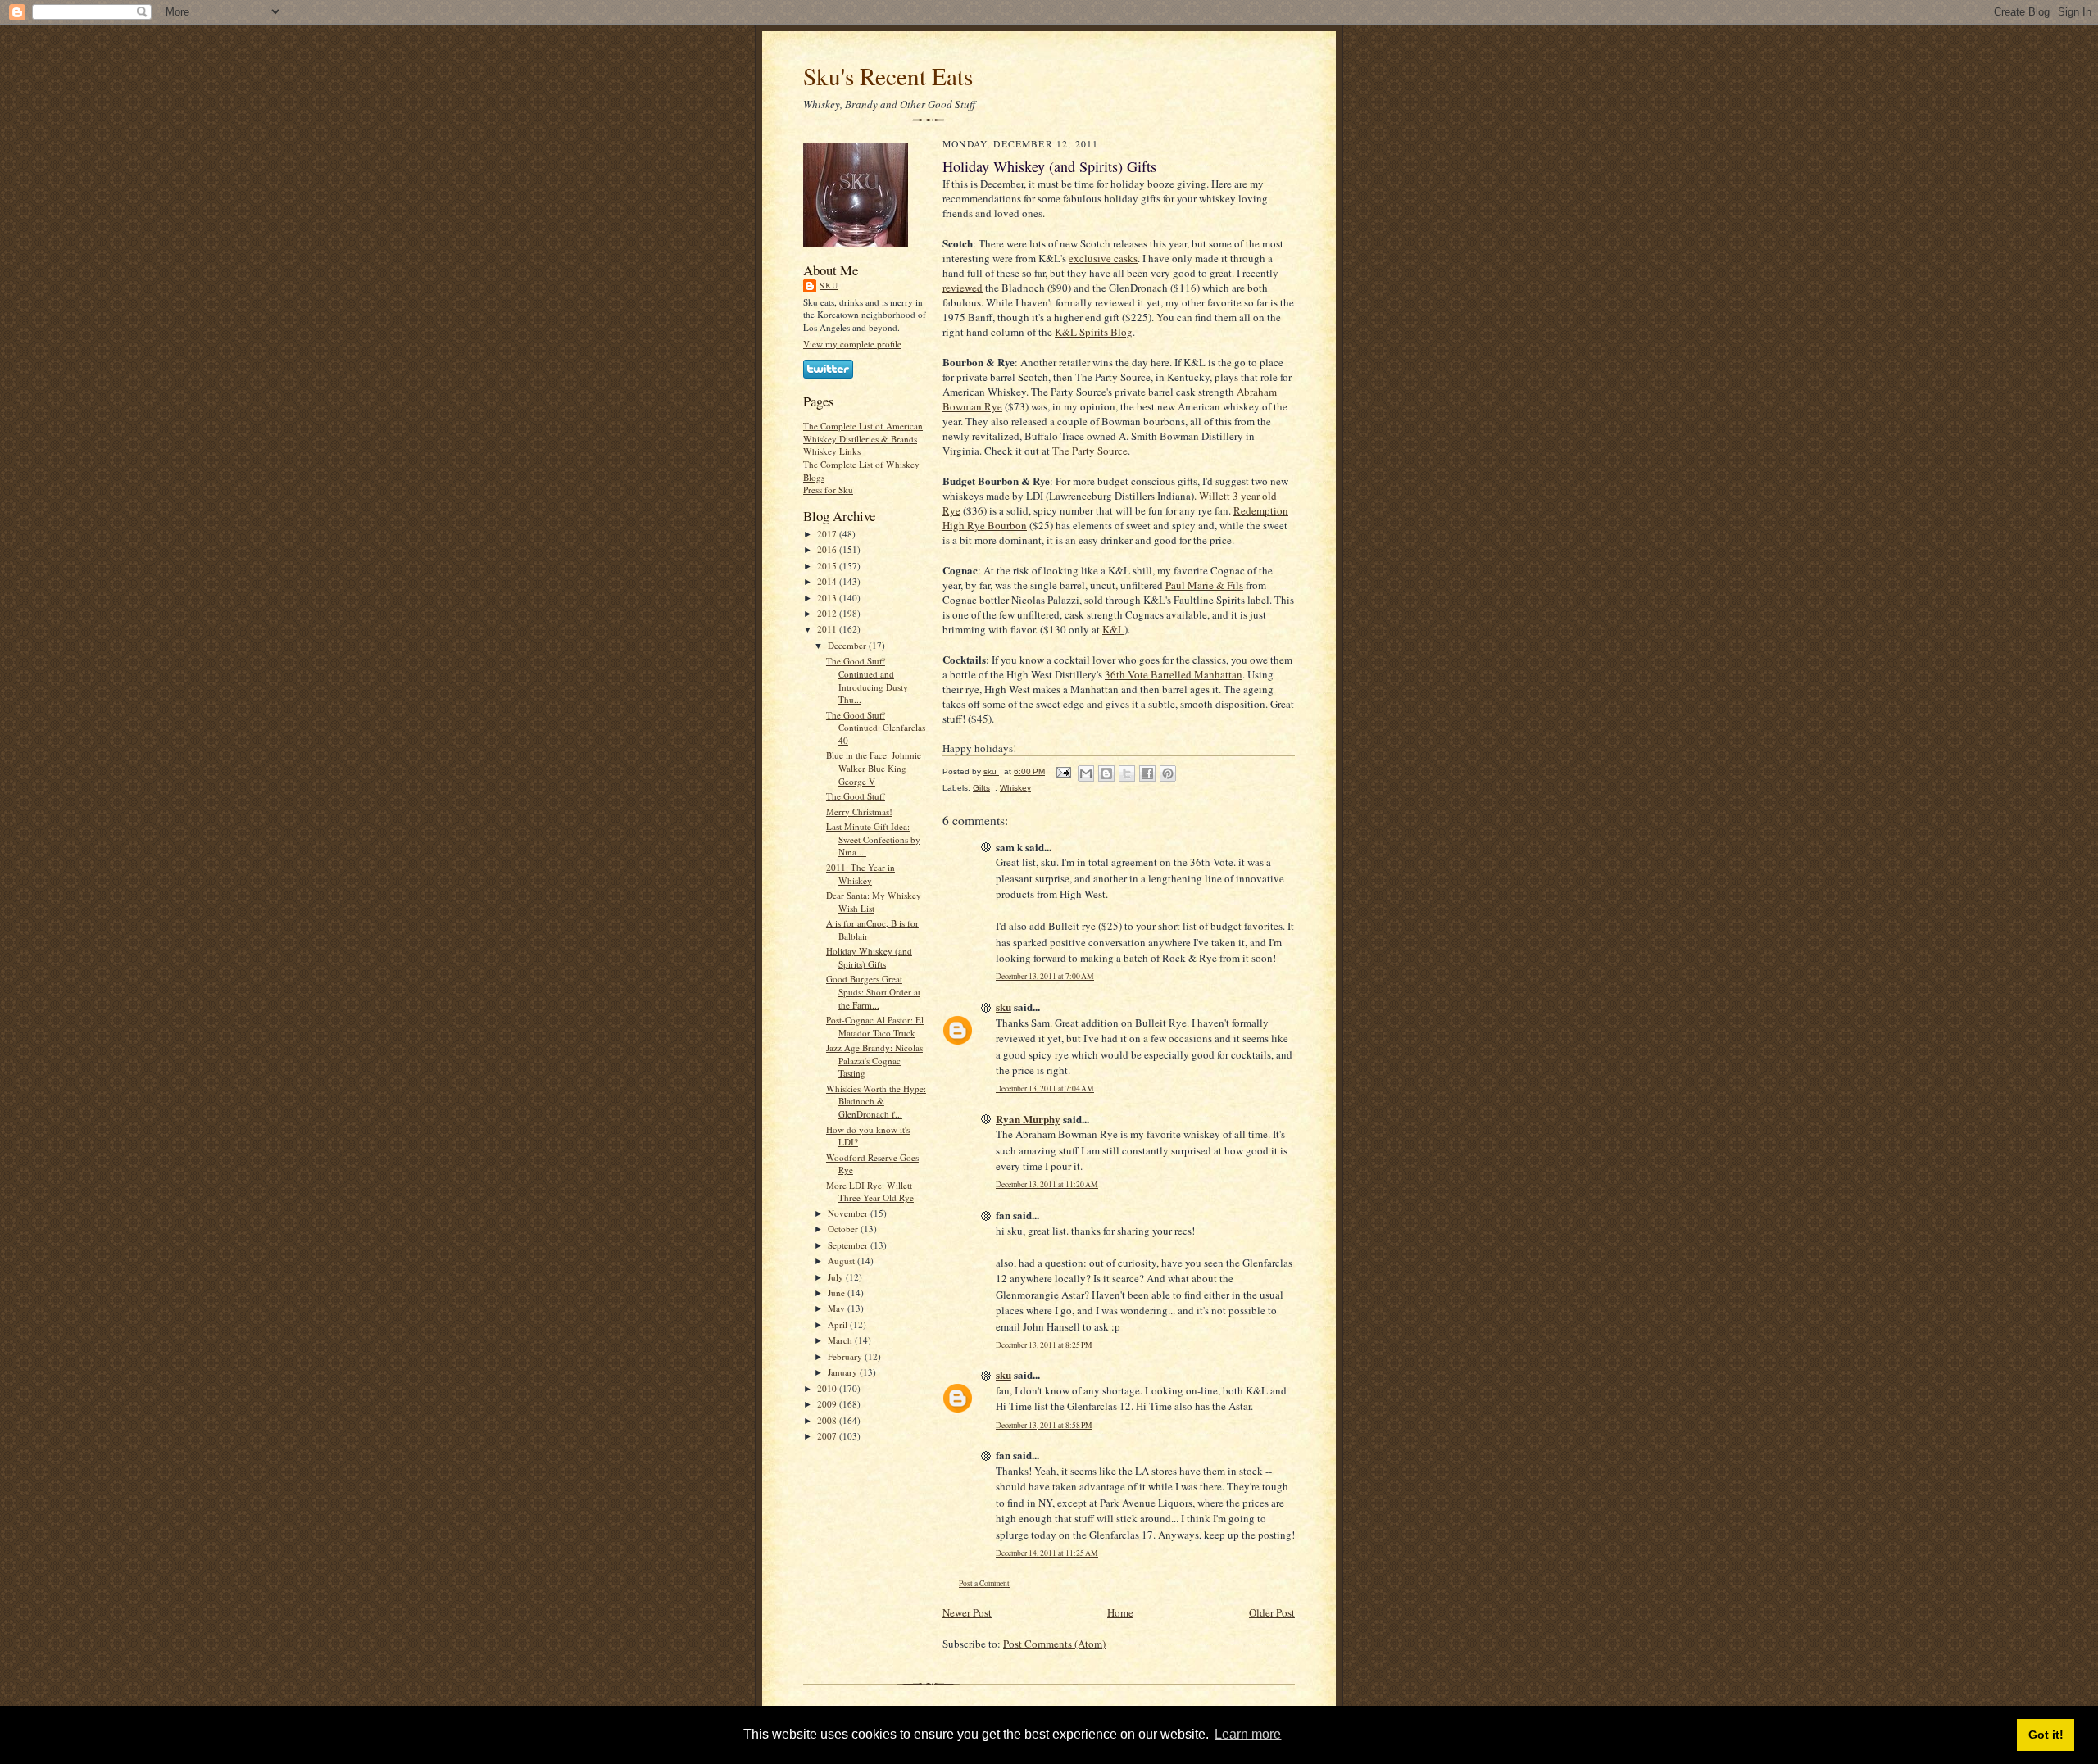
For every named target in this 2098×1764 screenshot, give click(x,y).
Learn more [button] (1248, 1734)
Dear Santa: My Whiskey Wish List (874, 902)
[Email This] (1086, 773)
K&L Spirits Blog (1094, 332)
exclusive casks (1103, 258)
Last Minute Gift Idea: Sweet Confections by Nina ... (873, 839)
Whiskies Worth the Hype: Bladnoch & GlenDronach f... (876, 1101)
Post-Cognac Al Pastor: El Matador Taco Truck (875, 1026)
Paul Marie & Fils (1204, 585)
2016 (828, 549)
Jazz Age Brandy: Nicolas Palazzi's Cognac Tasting (874, 1060)
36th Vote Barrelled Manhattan (1174, 674)
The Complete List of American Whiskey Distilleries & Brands (863, 432)
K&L (1113, 629)
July (837, 1277)
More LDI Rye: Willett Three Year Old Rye (870, 1192)
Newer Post (967, 1612)
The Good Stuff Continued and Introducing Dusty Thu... (867, 680)
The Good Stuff (856, 796)
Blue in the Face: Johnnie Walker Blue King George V (874, 768)
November (849, 1213)
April (839, 1324)
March (841, 1340)
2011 (828, 629)
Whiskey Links (832, 451)
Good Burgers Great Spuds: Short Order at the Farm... (873, 991)
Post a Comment (984, 1583)
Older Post (1272, 1612)
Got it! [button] (2046, 1735)
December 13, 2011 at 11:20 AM (1047, 1184)
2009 (828, 1404)
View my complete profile (852, 344)
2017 (828, 534)
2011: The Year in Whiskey (861, 874)
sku (829, 285)
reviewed (963, 288)
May (838, 1308)
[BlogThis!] (1106, 773)
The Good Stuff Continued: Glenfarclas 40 (876, 728)
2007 (828, 1436)
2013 (828, 598)
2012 (828, 613)
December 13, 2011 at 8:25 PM (1044, 1345)
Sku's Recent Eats (888, 76)
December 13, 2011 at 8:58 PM (1044, 1425)
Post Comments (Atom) (1054, 1644)
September (849, 1245)
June (838, 1292)
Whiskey (1015, 788)
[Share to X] (1127, 773)
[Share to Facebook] (1147, 773)
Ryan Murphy (1028, 1119)
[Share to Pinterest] (1168, 773)
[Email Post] (1063, 771)
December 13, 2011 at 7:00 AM (1045, 976)
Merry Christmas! (859, 812)
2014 (828, 581)
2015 (828, 566)
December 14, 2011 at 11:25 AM (1047, 1553)
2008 (828, 1420)
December (848, 645)
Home (1120, 1612)
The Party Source (1090, 451)
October (844, 1229)
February (846, 1356)
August (842, 1261)
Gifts (981, 788)
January (844, 1372)
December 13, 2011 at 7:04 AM (1045, 1088)
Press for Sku (828, 490)
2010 (828, 1388)
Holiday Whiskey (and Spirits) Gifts (869, 957)
